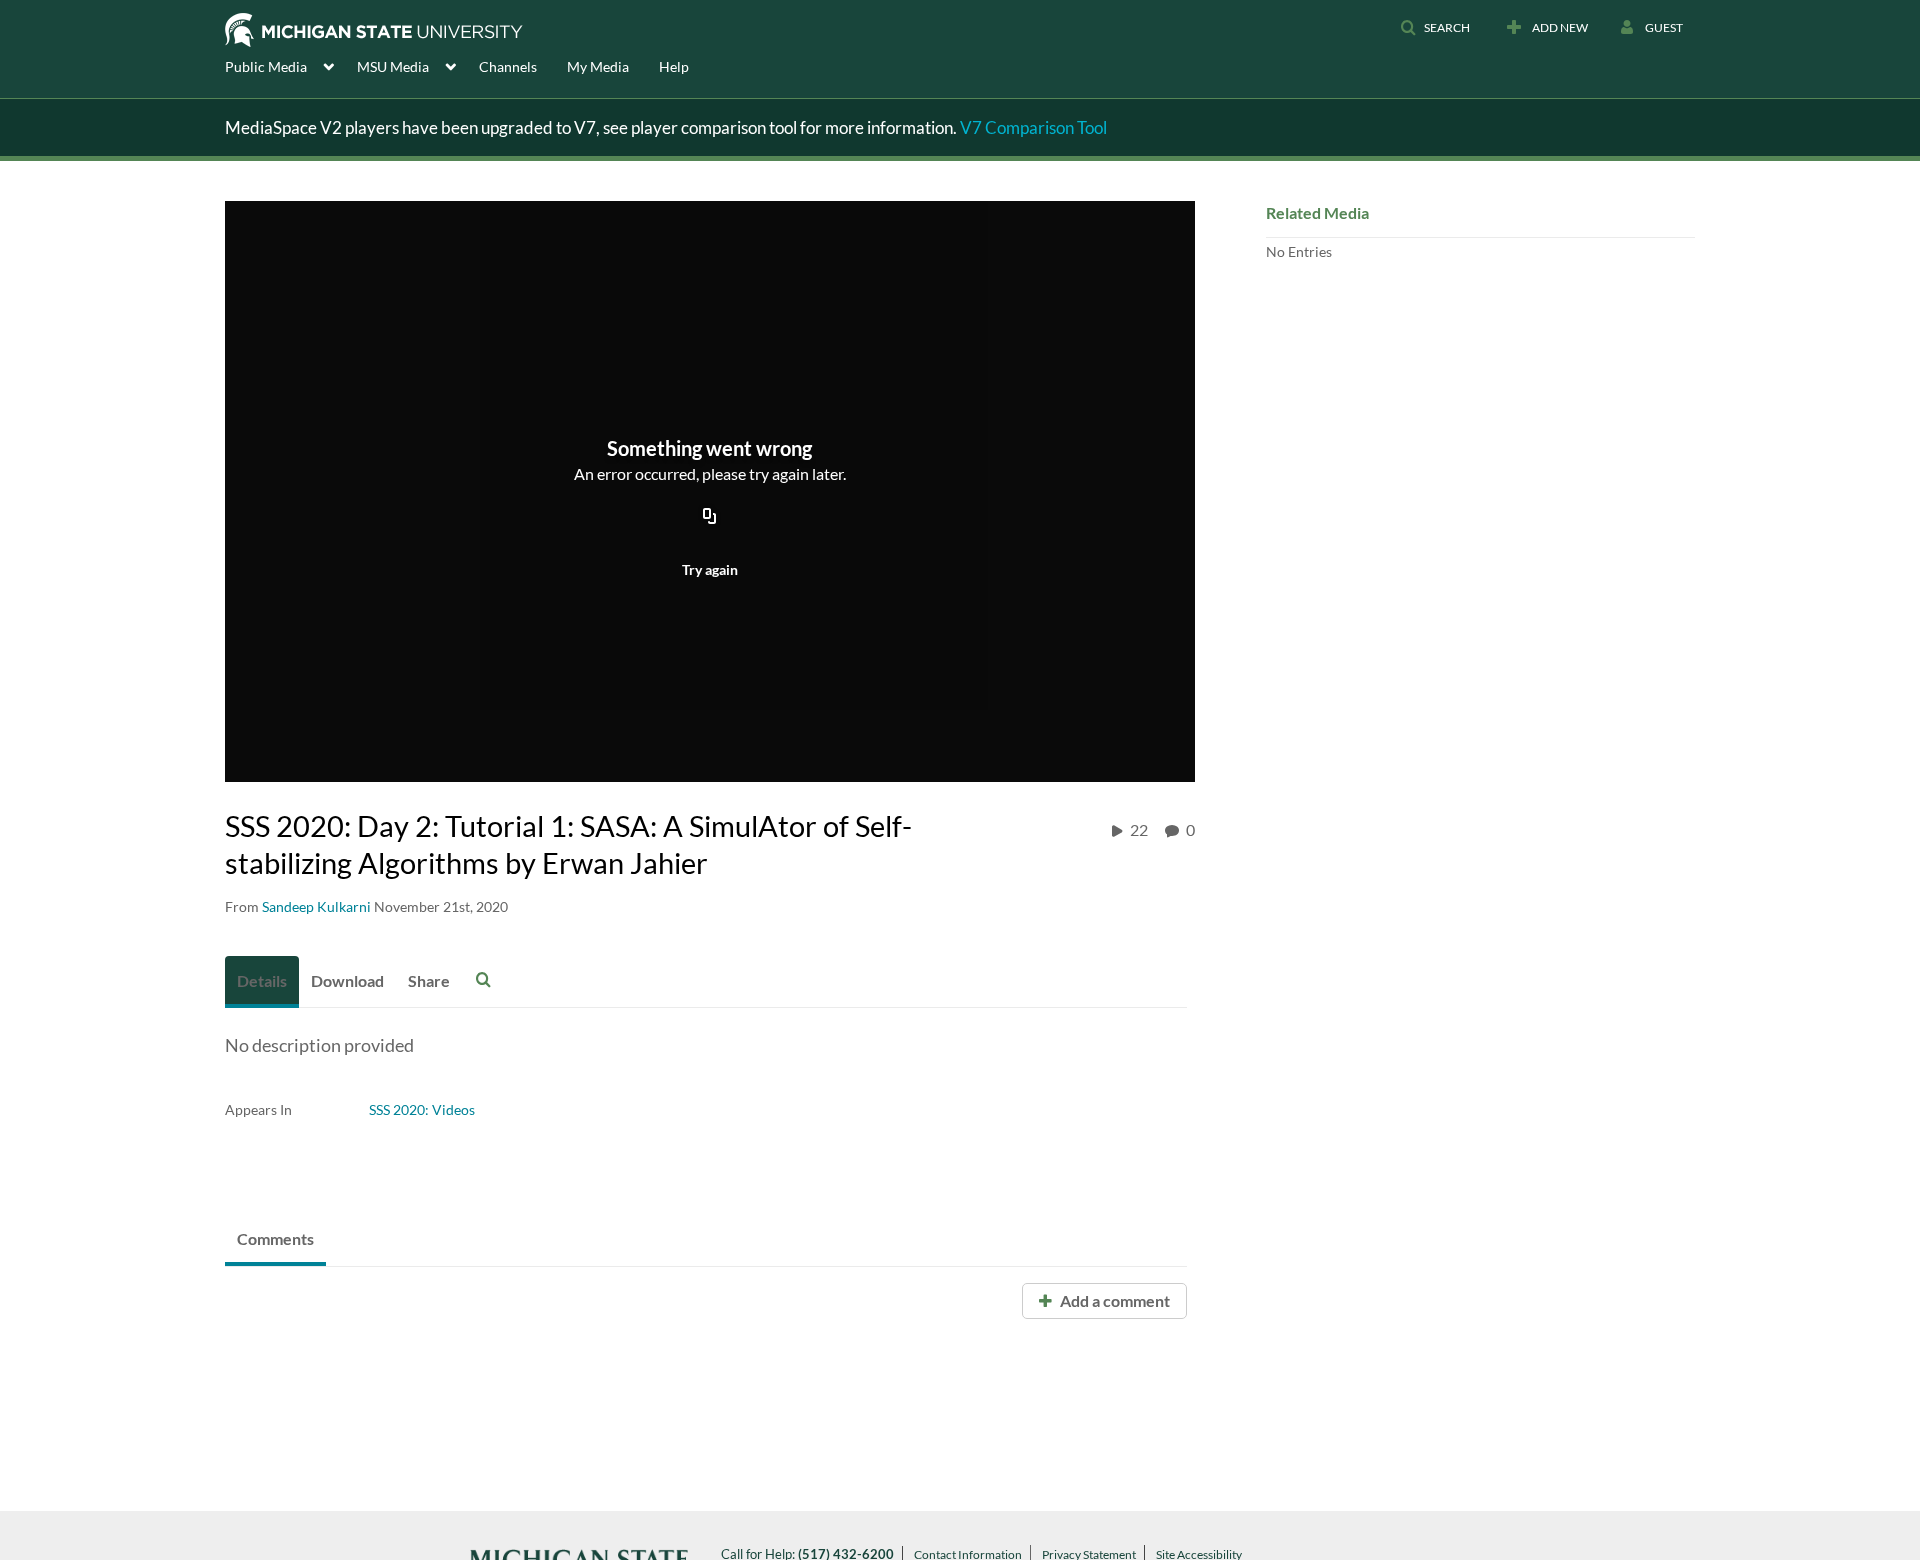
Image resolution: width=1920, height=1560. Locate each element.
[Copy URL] (710, 517)
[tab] (262, 982)
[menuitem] (291, 65)
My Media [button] (598, 66)
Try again (710, 569)
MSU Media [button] (393, 66)
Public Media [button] (266, 66)
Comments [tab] (275, 1238)
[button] (1435, 28)
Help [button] (674, 66)
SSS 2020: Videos (422, 1109)
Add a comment (1113, 1300)
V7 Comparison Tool (1033, 127)
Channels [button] (508, 66)
